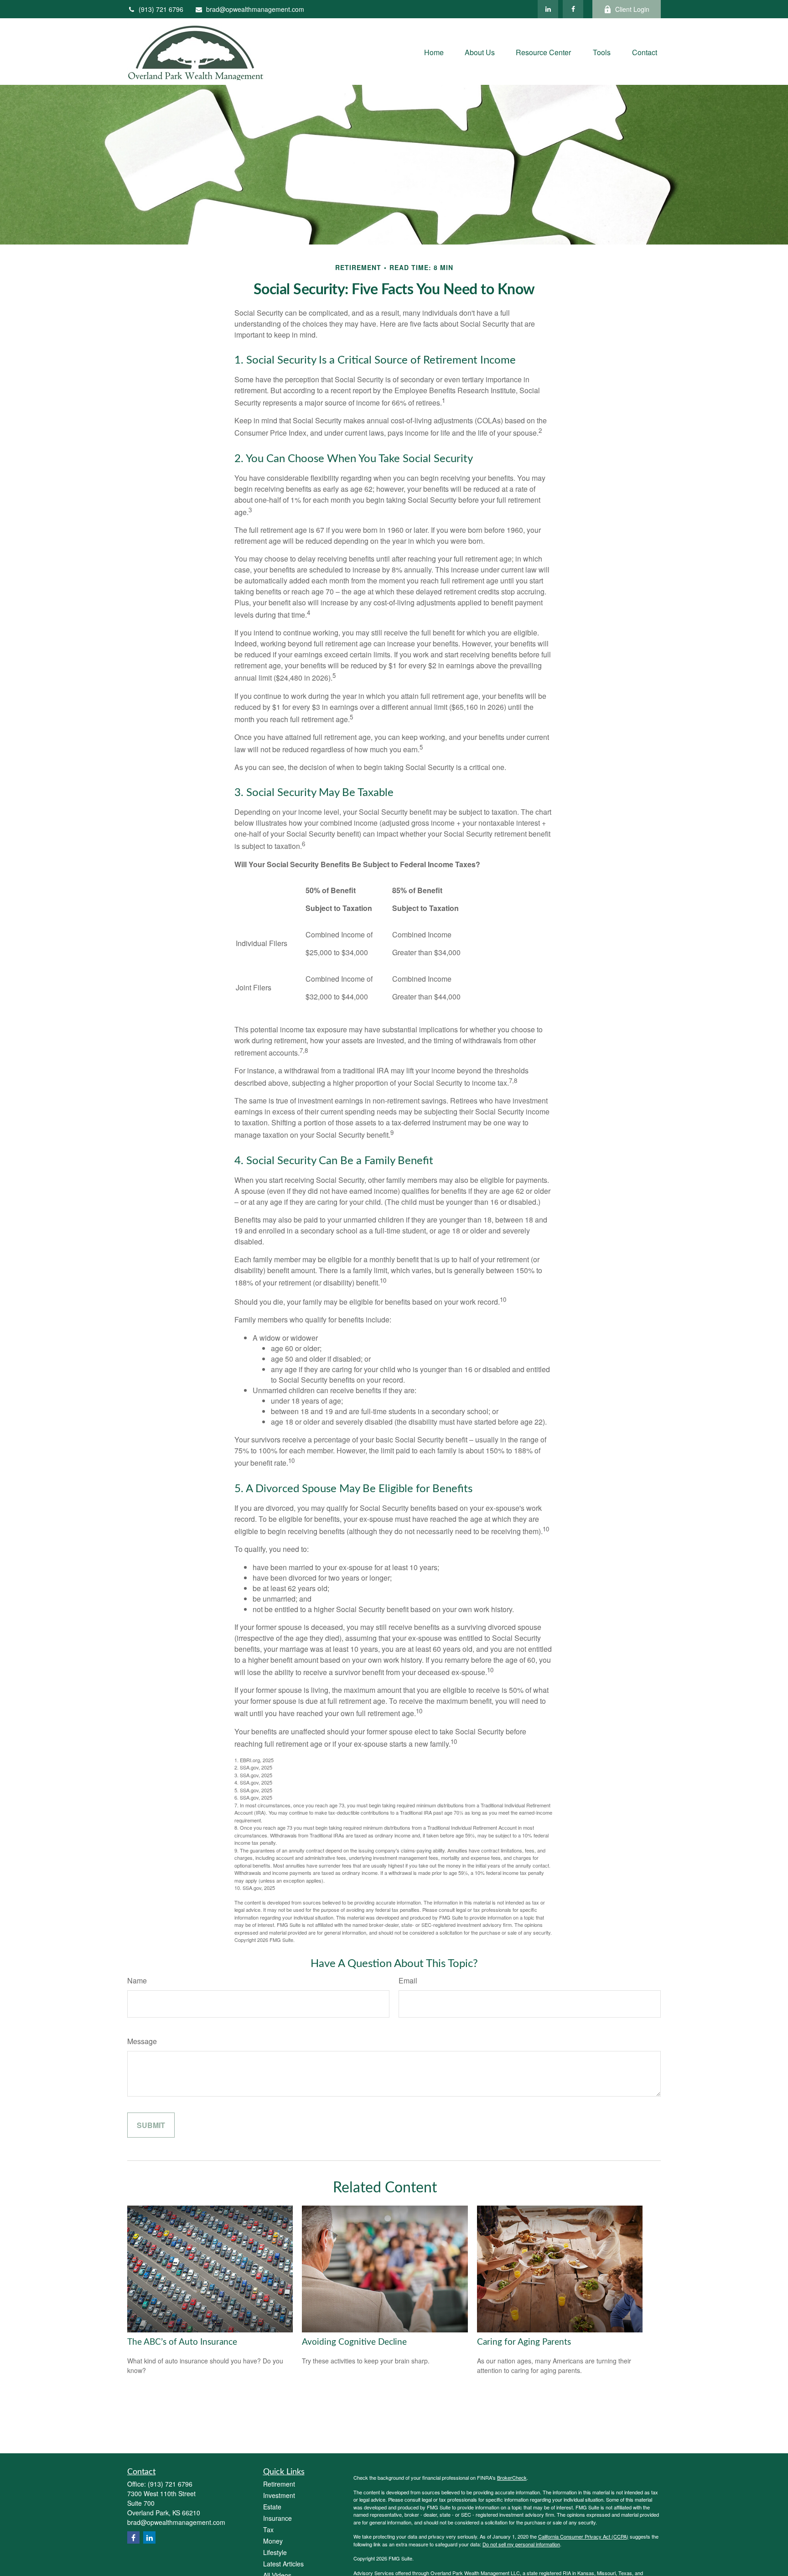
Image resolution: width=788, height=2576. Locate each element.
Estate (272, 2507)
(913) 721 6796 (161, 9)
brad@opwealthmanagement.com (255, 9)
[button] (434, 51)
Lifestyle (275, 2552)
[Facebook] (573, 9)
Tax (268, 2529)
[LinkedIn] (548, 9)
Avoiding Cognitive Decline (354, 2342)
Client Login (632, 9)
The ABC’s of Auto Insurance (182, 2342)
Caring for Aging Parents (524, 2342)
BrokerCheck (512, 2477)
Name (137, 1980)
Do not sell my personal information (521, 2544)
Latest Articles (283, 2564)
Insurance (277, 2518)
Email (408, 1980)
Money (273, 2541)
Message (142, 2041)
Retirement (279, 2484)
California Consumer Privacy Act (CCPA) (583, 2536)
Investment (279, 2495)
